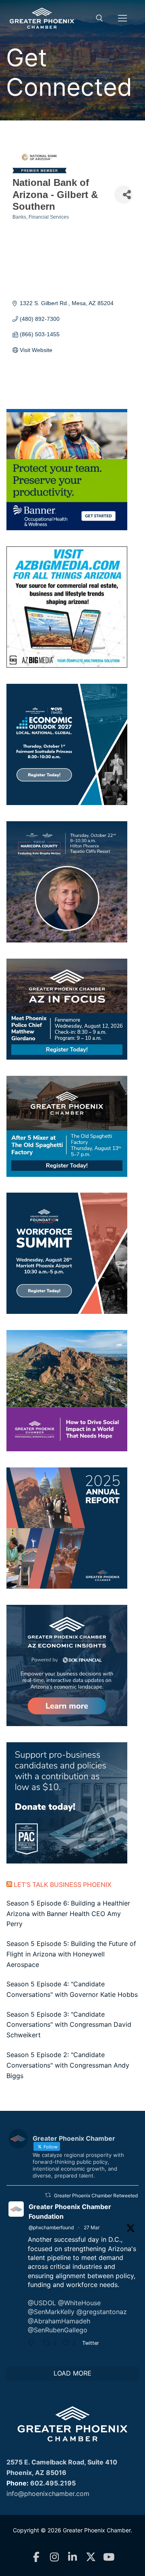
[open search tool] (99, 18)
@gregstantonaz (102, 2312)
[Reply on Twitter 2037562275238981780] (33, 2344)
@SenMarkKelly (51, 2312)
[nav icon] (122, 18)
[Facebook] (36, 2557)
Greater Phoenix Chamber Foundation (70, 2211)
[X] (91, 2557)
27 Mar (92, 2227)
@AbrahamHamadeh (59, 2321)
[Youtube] (109, 2557)
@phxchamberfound (51, 2227)
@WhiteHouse (79, 2303)
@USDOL (42, 2303)
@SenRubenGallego (58, 2330)
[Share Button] (123, 195)
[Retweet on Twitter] (48, 2195)
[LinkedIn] (73, 2557)
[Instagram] (55, 2557)
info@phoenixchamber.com (48, 2494)
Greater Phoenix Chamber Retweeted (96, 2196)
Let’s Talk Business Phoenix (63, 1885)
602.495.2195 (53, 2483)
